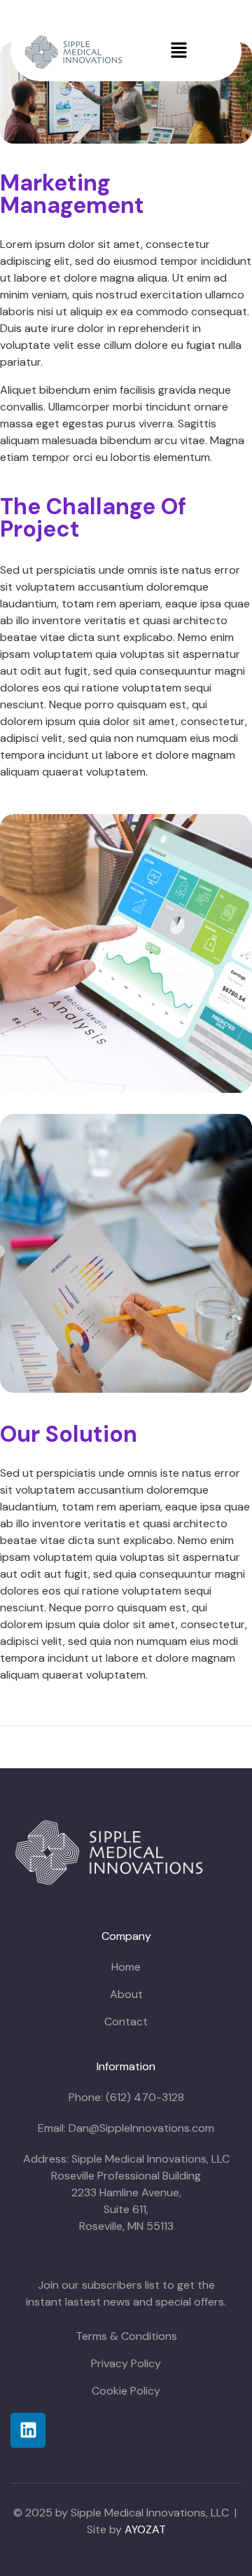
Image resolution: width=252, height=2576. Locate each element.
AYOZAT (145, 2529)
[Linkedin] (28, 2430)
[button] (178, 51)
